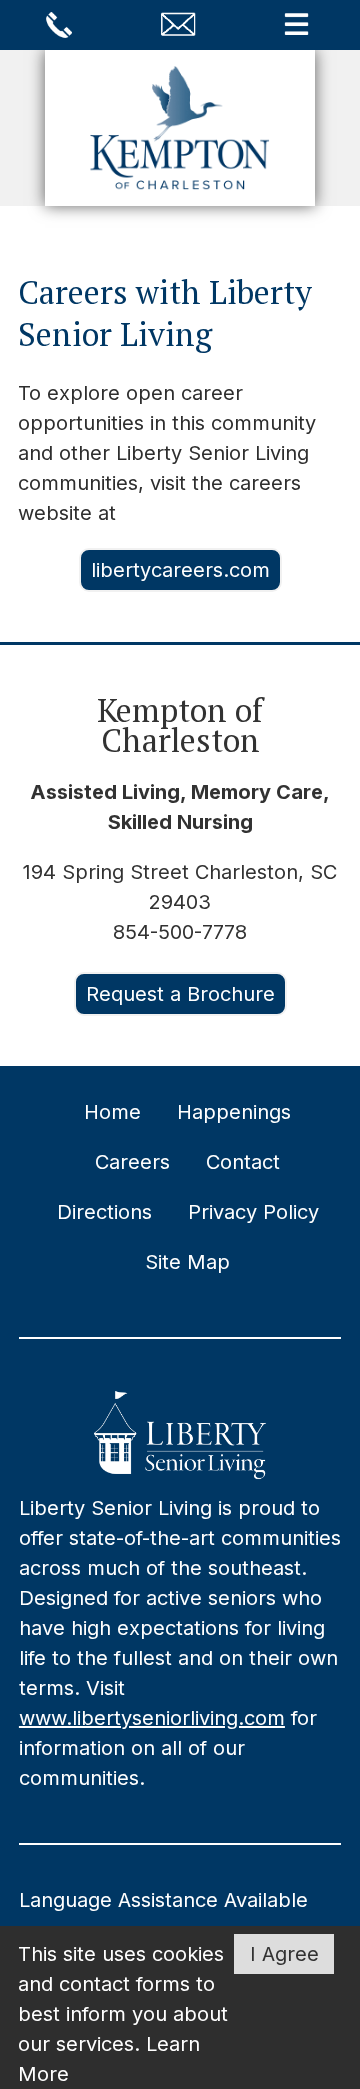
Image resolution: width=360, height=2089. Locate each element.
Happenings (234, 1112)
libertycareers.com (180, 570)
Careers (132, 1162)
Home (112, 1112)
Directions (104, 1212)
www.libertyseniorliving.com (152, 1718)
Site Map (187, 1262)
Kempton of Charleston (180, 725)
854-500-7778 (180, 932)
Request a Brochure (180, 994)
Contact (243, 1162)
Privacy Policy (253, 1212)
